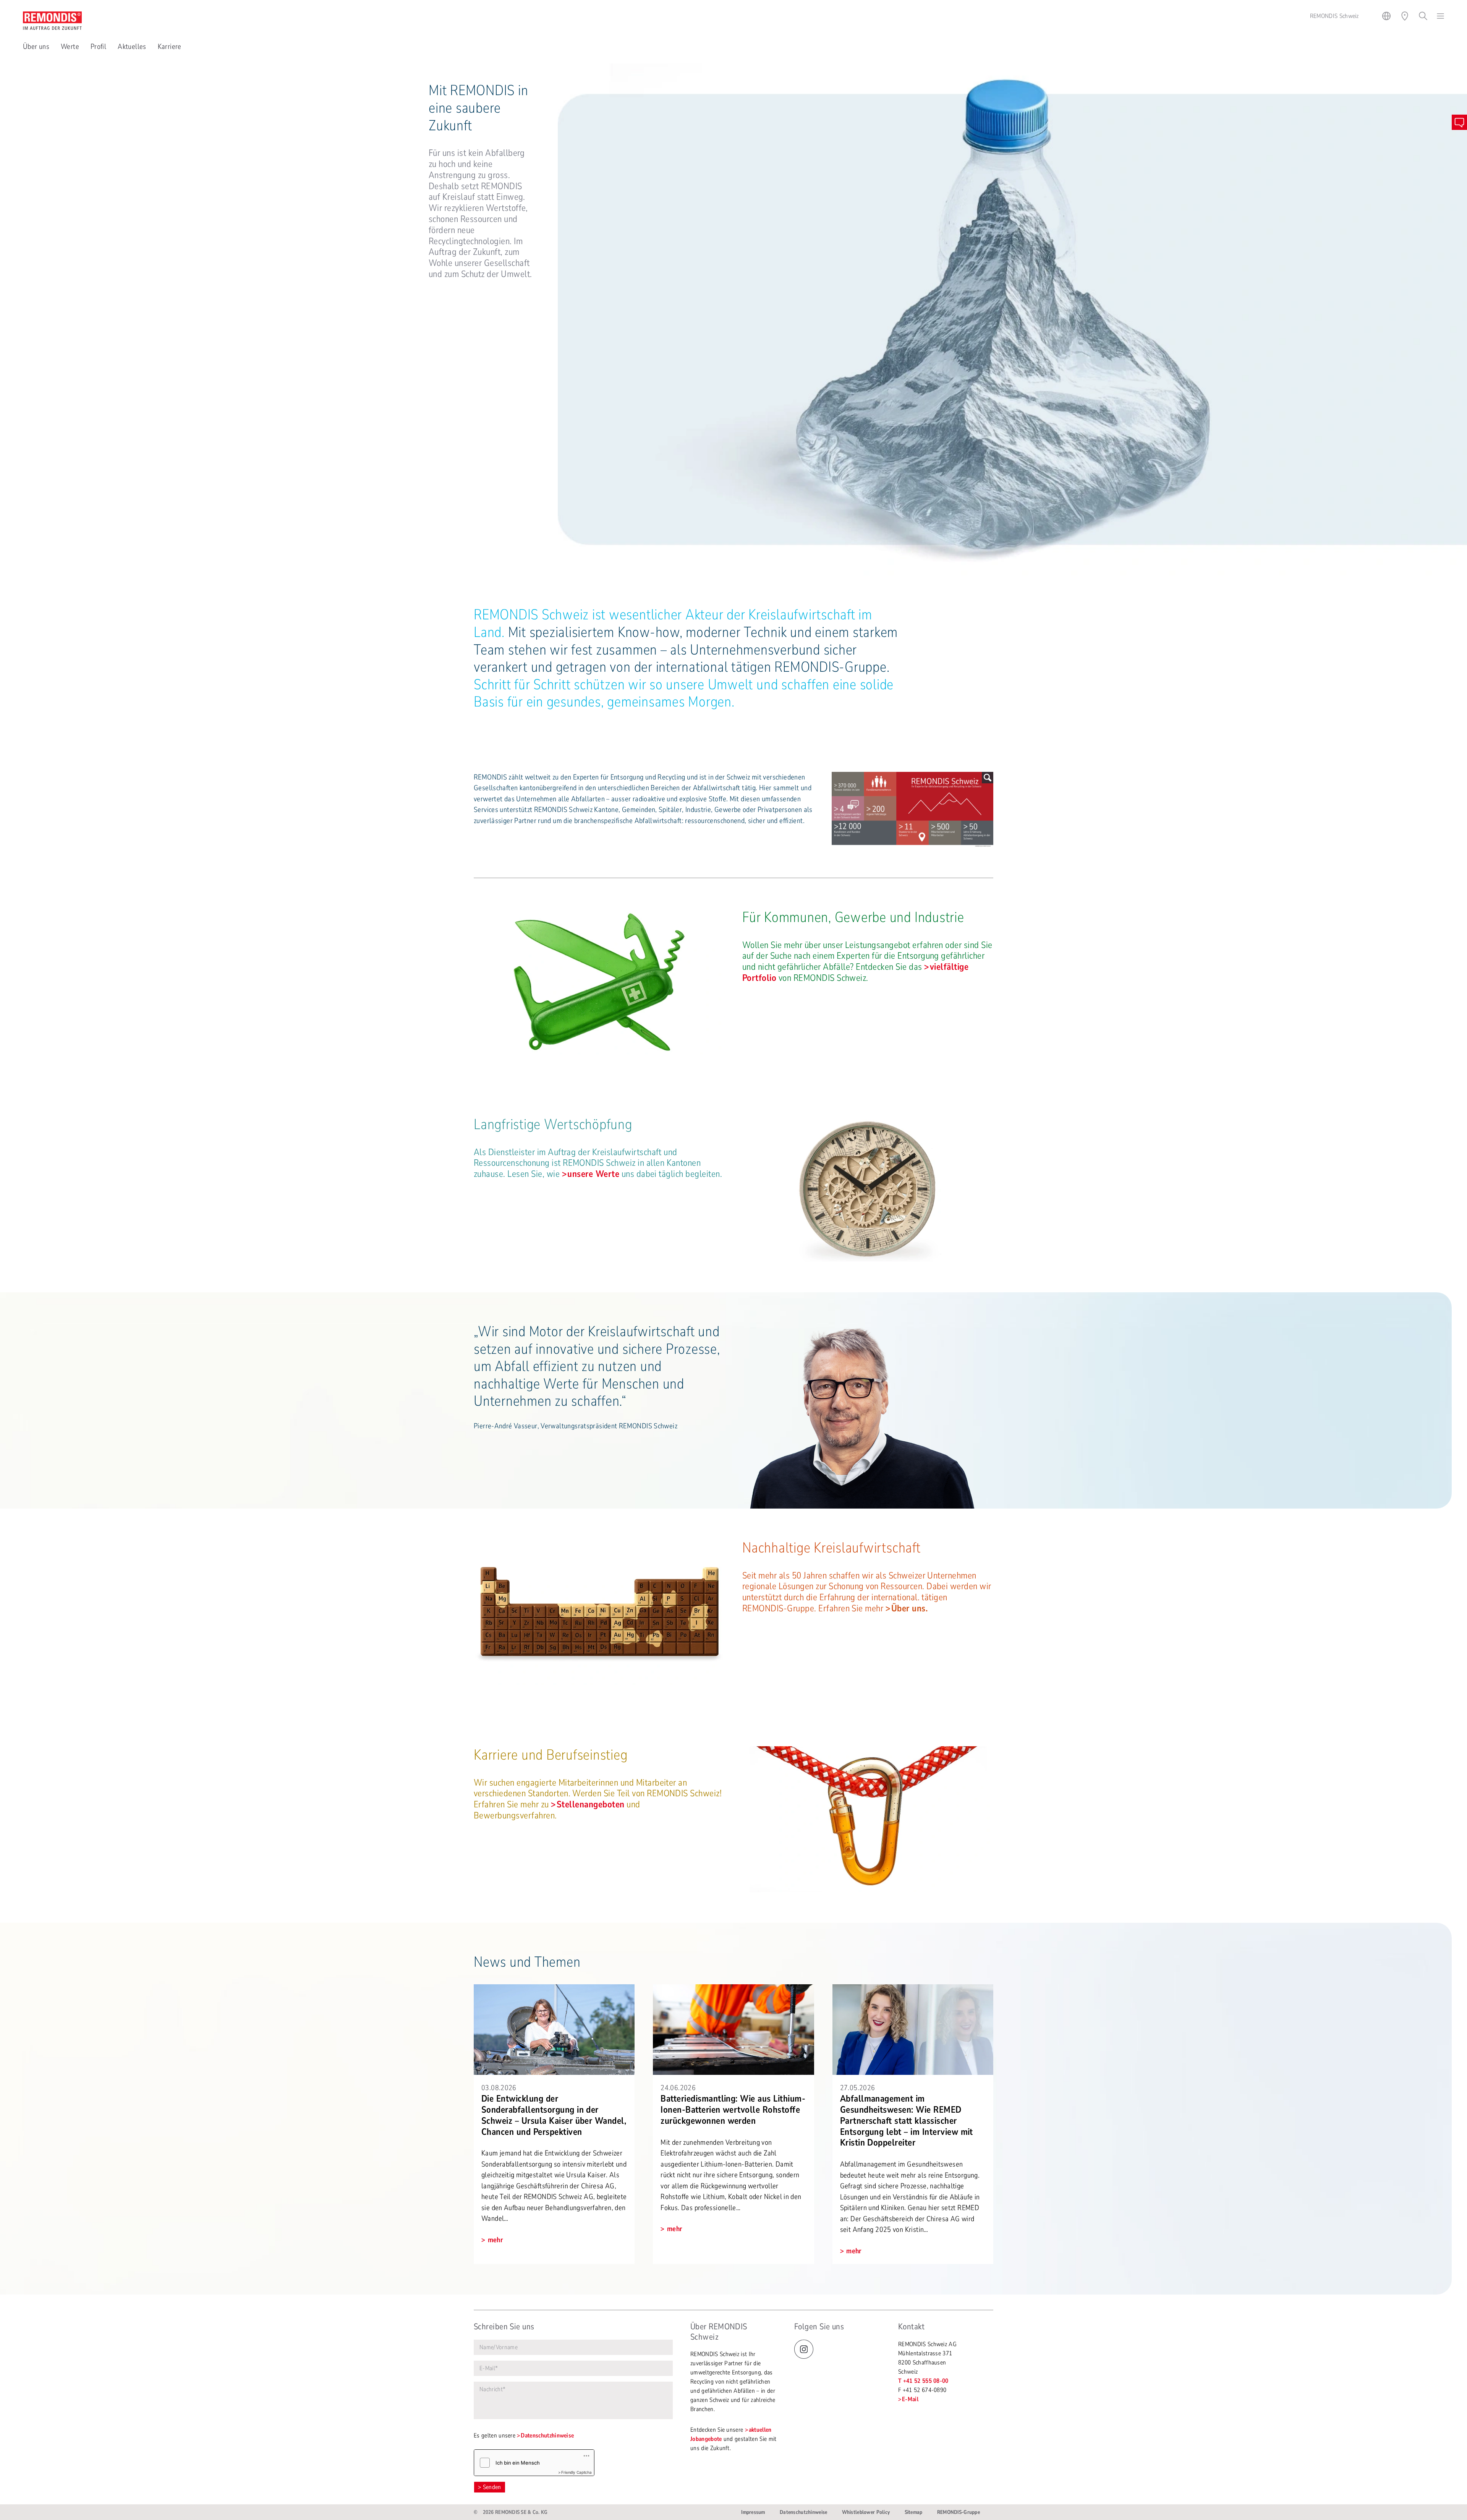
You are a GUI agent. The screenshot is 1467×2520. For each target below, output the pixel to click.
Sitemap (914, 2512)
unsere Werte (593, 1174)
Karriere (170, 47)
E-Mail (910, 2399)
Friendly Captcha (576, 2472)
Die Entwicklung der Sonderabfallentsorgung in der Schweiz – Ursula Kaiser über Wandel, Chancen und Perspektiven (554, 2115)
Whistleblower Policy (866, 2512)
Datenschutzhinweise (547, 2436)
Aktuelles (132, 47)
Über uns (36, 47)
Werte (70, 47)
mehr (495, 2240)
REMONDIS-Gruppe (959, 2512)
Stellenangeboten (591, 1804)
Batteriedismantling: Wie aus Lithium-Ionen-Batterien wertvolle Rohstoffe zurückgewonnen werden (733, 2110)
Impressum (753, 2512)
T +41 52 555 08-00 (923, 2381)
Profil (98, 47)
